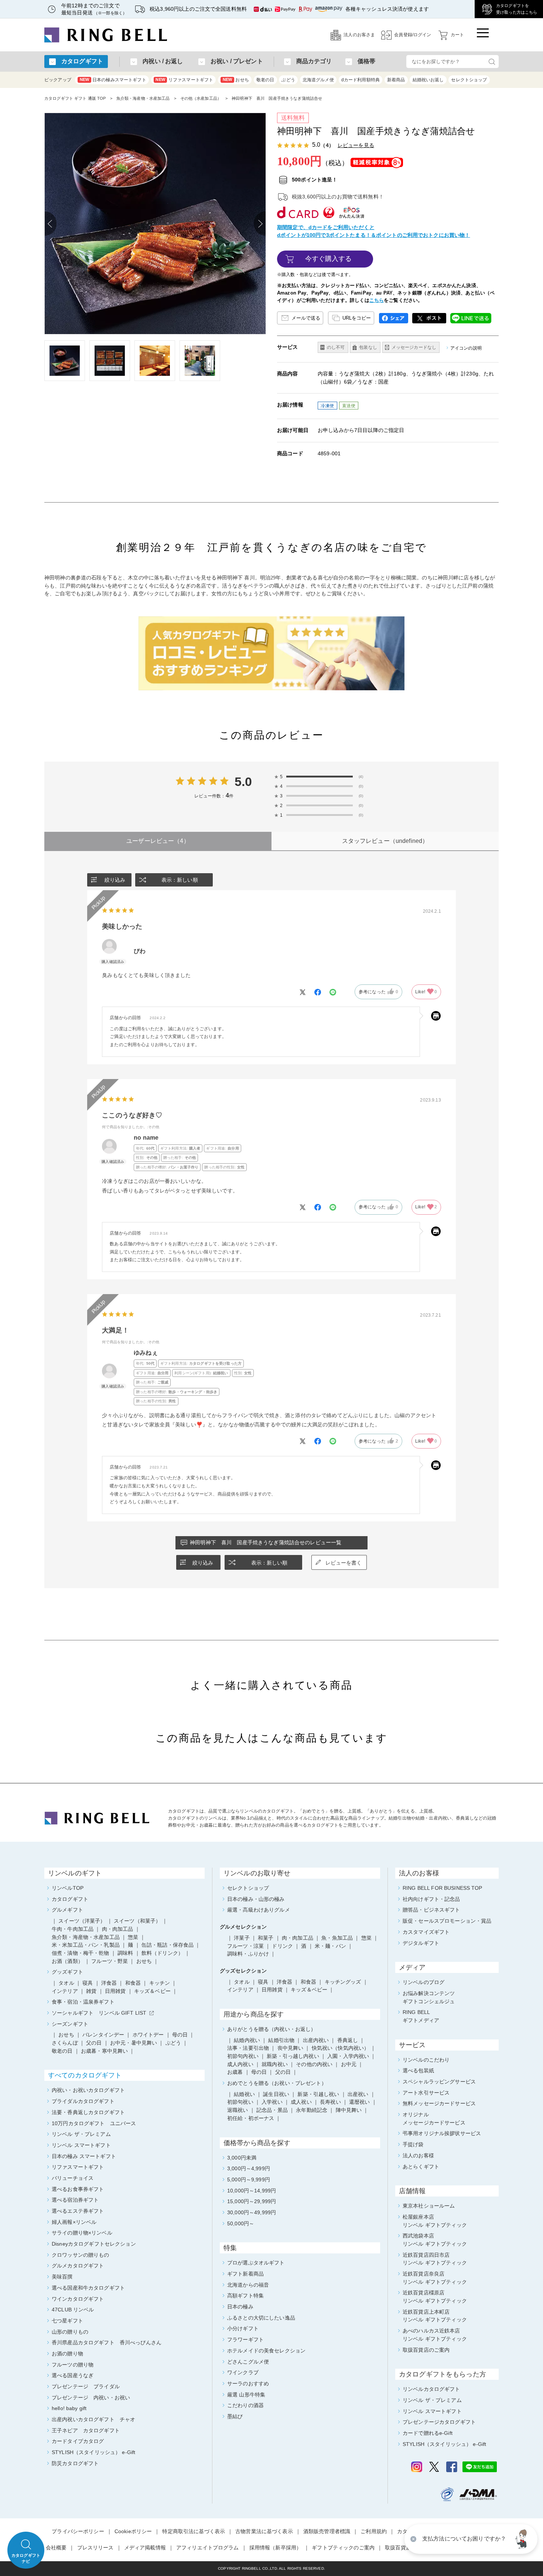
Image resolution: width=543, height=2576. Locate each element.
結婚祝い (244, 2094)
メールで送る (306, 318)
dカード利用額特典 (361, 80)
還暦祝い (360, 2102)
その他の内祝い (314, 2064)
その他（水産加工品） (201, 98)
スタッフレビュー (385, 841)
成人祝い (301, 2102)
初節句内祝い (243, 2056)
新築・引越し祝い (318, 2094)
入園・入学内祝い (348, 2056)
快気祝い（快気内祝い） (341, 2048)
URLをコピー (357, 318)
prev (51, 224)
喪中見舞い (291, 2048)
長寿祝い (330, 2102)
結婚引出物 (281, 2040)
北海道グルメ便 (318, 80)
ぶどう (288, 80)
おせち (236, 80)
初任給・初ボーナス (251, 2118)
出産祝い (358, 2094)
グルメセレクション (243, 1927)
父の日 (283, 2072)
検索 (492, 62)
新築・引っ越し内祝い (293, 2056)
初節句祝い (240, 2102)
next (260, 224)
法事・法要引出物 (248, 2048)
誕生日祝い (276, 2094)
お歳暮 (235, 2072)
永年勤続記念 (312, 2110)
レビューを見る (356, 145)
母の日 (259, 2072)
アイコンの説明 (466, 348)
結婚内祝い (247, 2040)
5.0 (243, 782)
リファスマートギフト (184, 80)
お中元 (349, 2064)
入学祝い (272, 2102)
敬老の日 (265, 80)
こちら (377, 300)
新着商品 (396, 80)
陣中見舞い (349, 2110)
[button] (523, 2539)
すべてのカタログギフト (85, 2075)
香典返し (348, 2040)
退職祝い (238, 2110)
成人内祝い (240, 2064)
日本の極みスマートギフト (113, 80)
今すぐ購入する (329, 259)
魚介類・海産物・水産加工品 (143, 98)
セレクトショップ (469, 80)
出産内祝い (316, 2040)
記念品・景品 (272, 2110)
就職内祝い (275, 2064)
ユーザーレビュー (158, 841)
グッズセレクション (243, 1971)
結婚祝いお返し (428, 80)
